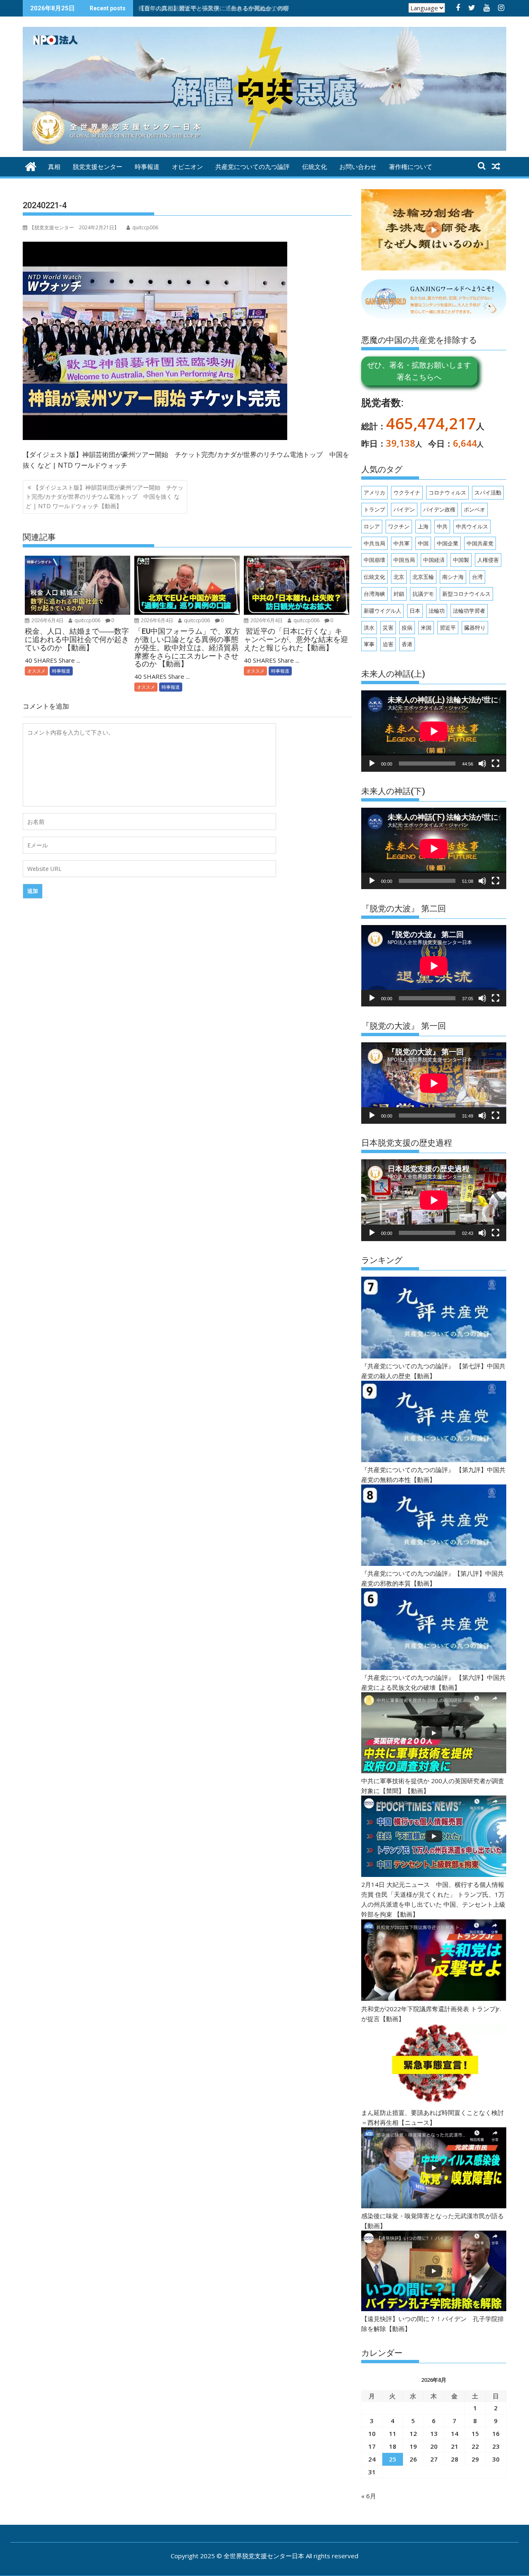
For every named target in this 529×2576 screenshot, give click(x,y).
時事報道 (147, 167)
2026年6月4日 (47, 620)
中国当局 (404, 560)
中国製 (461, 560)
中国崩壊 (374, 560)
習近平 (448, 628)
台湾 (477, 577)
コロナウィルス (447, 492)
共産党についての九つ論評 (253, 167)
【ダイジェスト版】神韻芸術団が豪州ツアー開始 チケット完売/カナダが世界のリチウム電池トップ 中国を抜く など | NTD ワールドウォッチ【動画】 (105, 497)
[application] (434, 731)
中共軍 (402, 543)
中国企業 (448, 543)
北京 (399, 577)
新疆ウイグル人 (382, 611)
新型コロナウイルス (466, 594)
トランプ (374, 509)
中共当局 (374, 543)
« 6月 (369, 2496)
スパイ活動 (488, 492)
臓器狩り (475, 628)
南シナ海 (453, 577)
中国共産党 (480, 543)
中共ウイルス (472, 526)
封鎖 (399, 594)
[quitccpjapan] (31, 165)
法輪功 (437, 611)
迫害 (388, 644)
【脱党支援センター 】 (74, 227)
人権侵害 (488, 560)
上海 (423, 526)
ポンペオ (474, 509)
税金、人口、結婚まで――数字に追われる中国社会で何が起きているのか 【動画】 (246, 8)
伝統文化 (315, 167)
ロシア (372, 526)
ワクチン (399, 526)
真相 (54, 167)
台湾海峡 (374, 594)
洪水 (369, 628)
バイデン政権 (439, 509)
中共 (442, 526)
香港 (407, 644)
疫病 (407, 628)
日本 (415, 611)
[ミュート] (482, 764)
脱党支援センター (98, 167)
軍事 (369, 644)
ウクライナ (407, 492)
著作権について (411, 167)
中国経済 (434, 560)
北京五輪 (423, 577)
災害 (388, 628)
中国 (423, 543)
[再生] (372, 764)
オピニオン (187, 167)
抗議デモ (423, 594)
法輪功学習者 (469, 611)
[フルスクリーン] (496, 764)
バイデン (404, 509)
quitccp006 (87, 620)
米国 (426, 628)
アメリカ (374, 492)
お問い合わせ (358, 167)
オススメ (36, 671)
